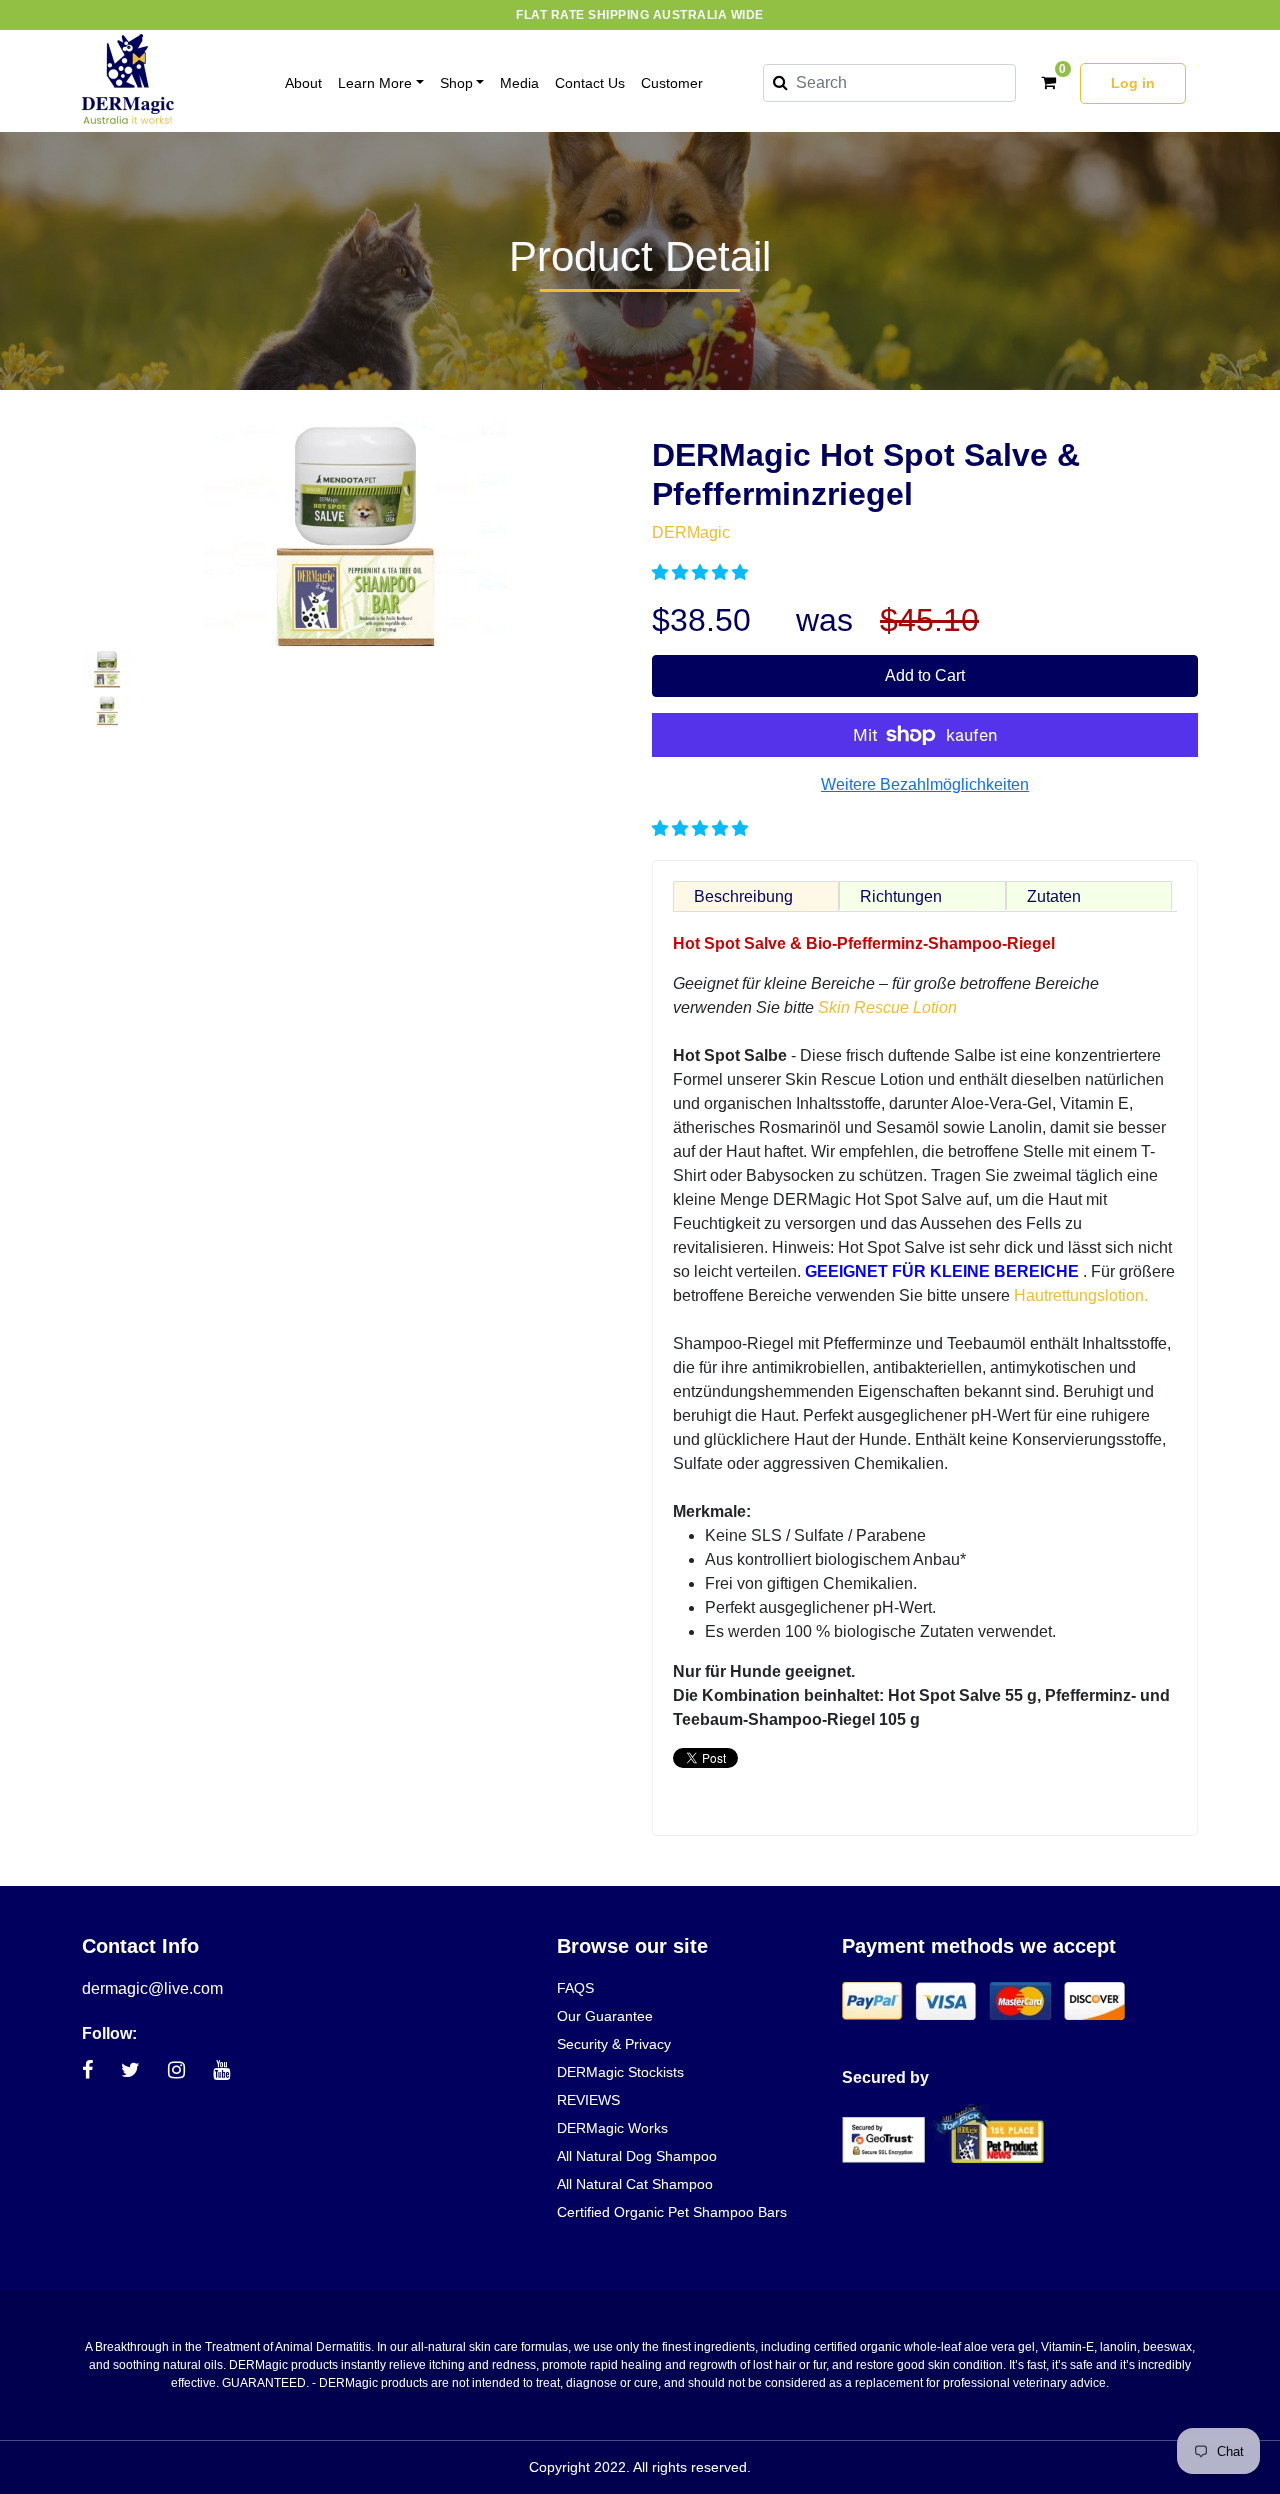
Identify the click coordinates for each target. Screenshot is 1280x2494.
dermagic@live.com (152, 1988)
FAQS (575, 1988)
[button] (702, 572)
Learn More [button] (375, 83)
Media (519, 83)
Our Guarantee (605, 2016)
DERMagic (691, 532)
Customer (672, 83)
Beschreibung (743, 896)
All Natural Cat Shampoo (635, 2184)
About (303, 83)
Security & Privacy (614, 2044)
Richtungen (901, 896)
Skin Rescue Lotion (887, 1007)
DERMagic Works (612, 2128)
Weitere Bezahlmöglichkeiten (925, 784)
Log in (1133, 83)
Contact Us (590, 83)
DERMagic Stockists (620, 2072)
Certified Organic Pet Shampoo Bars (672, 2212)
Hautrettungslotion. (1081, 1295)
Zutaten (1054, 896)
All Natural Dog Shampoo (637, 2156)
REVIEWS (588, 2100)
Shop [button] (456, 83)
